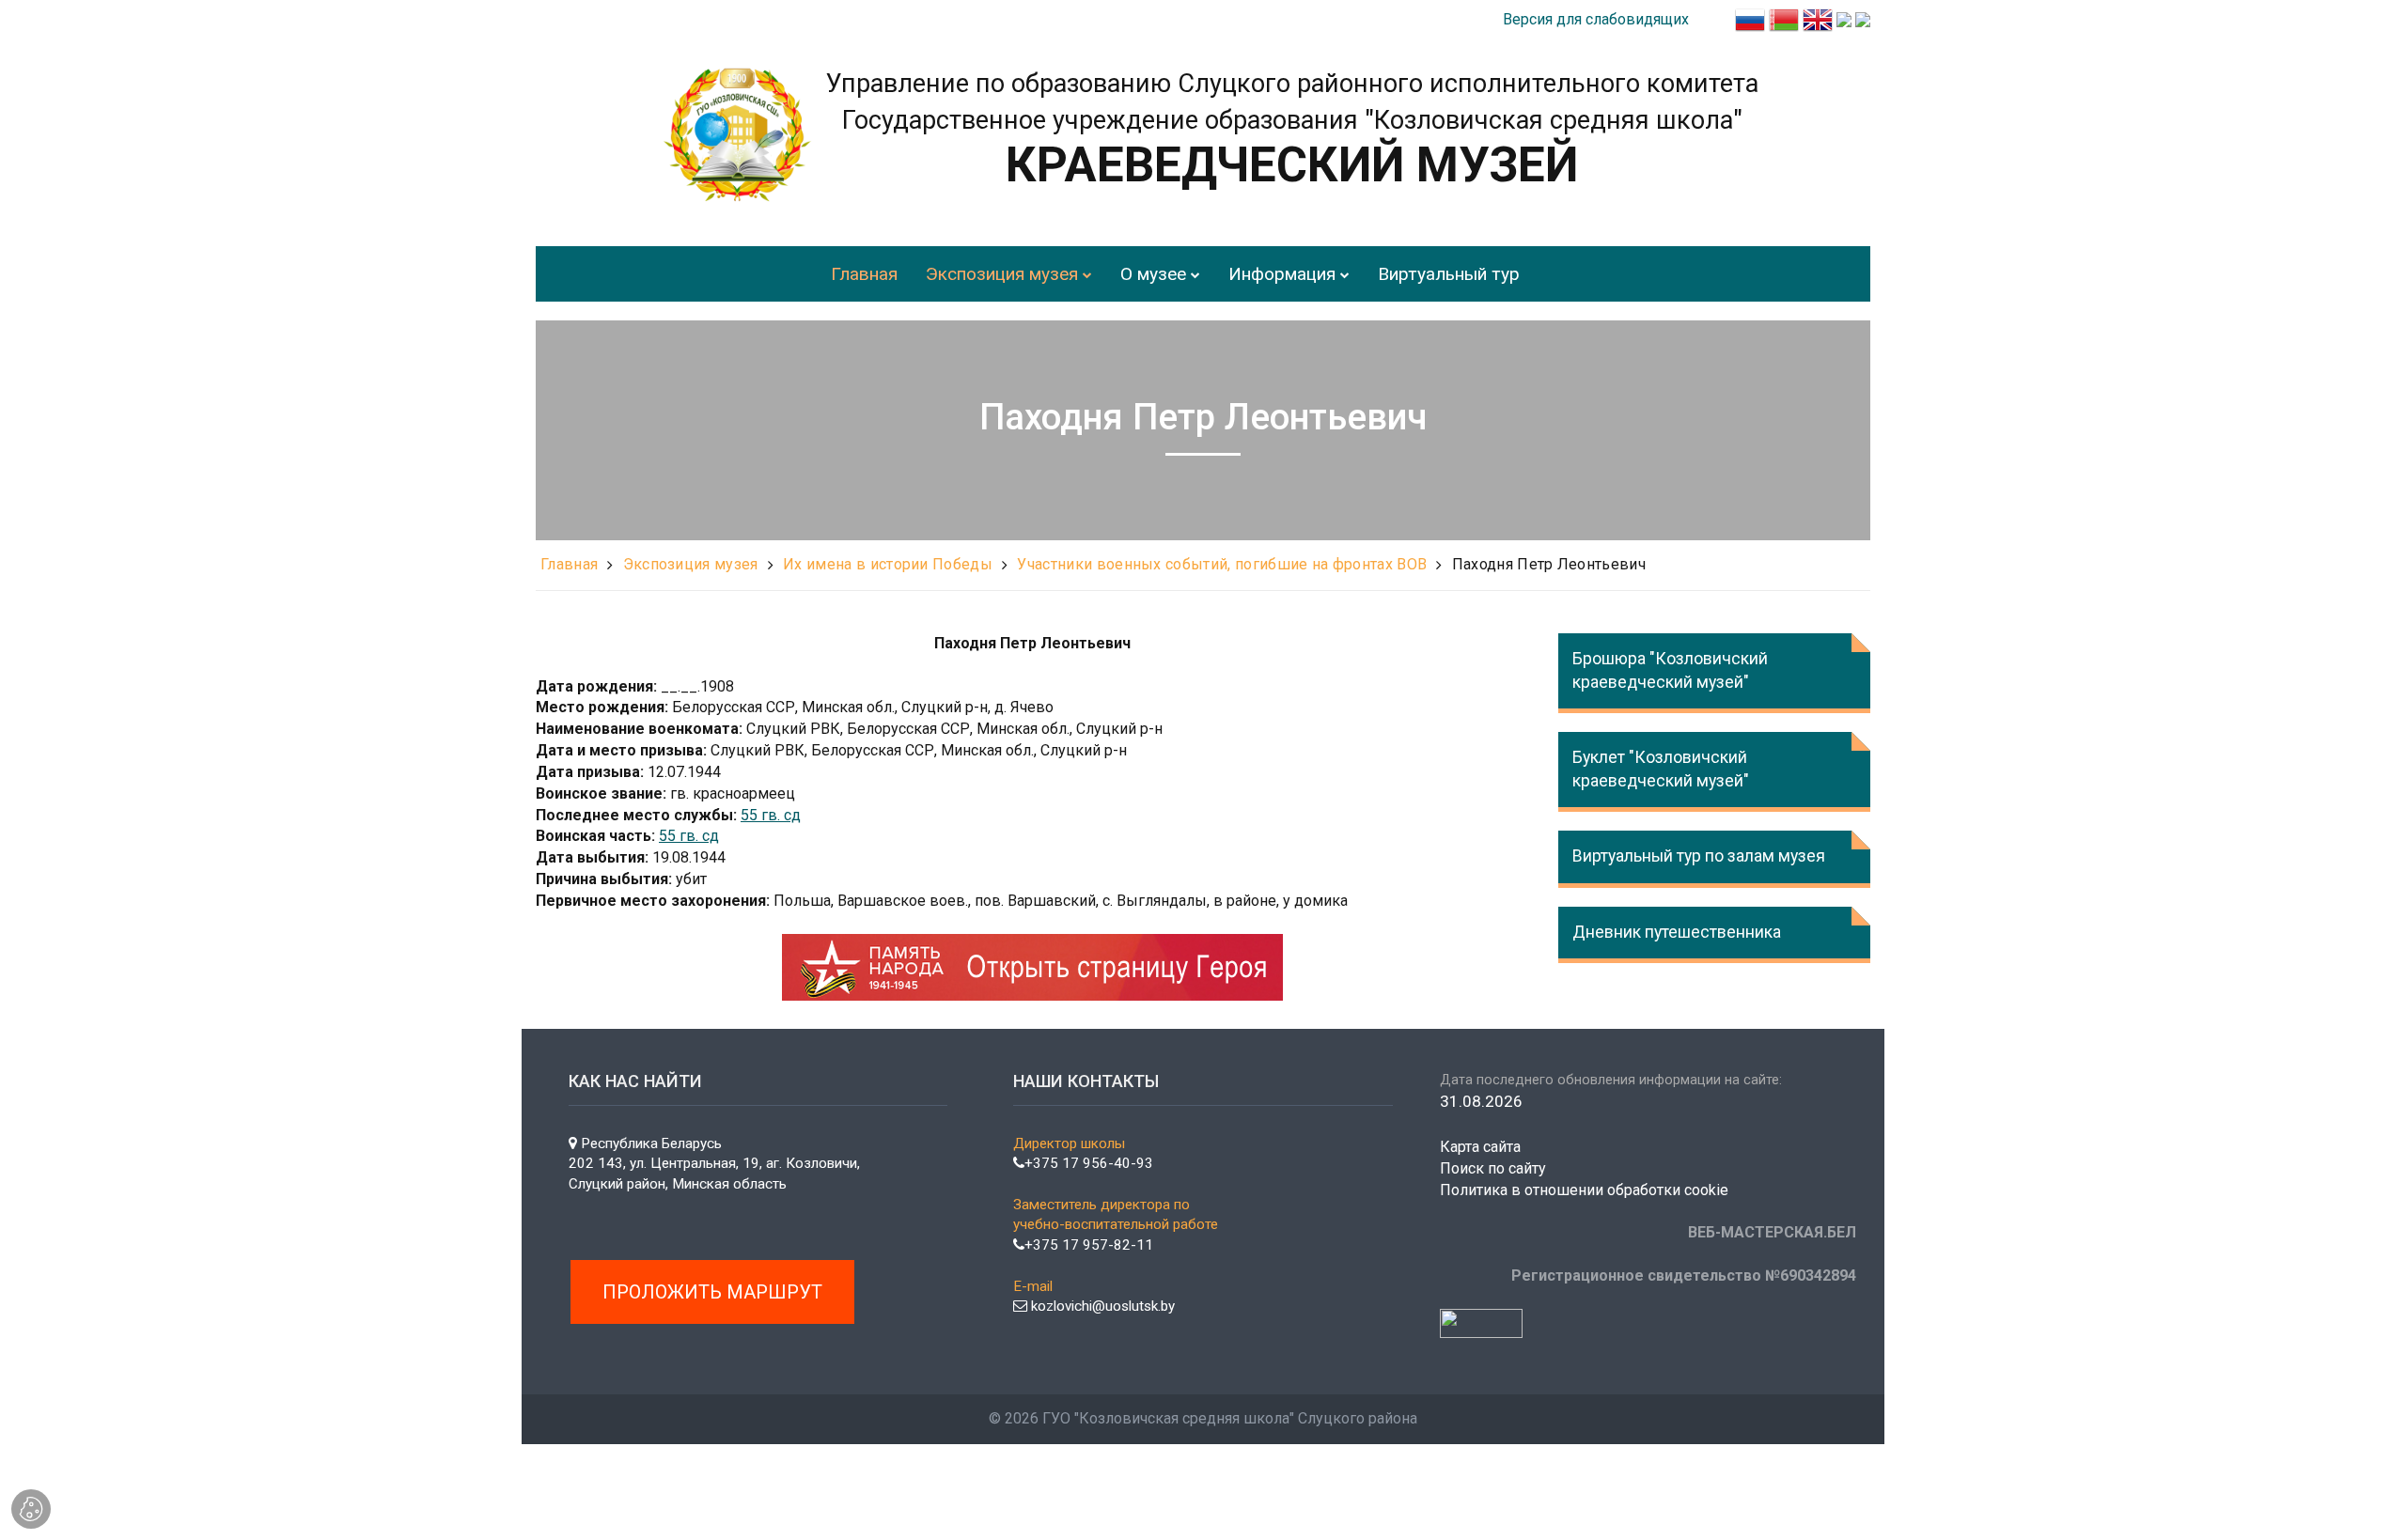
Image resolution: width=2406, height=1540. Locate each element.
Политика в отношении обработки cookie (1584, 1190)
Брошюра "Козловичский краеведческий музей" (1670, 670)
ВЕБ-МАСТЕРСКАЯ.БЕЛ (1772, 1232)
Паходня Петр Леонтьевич (1549, 564)
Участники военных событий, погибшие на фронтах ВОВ (1222, 564)
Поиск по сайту (1493, 1168)
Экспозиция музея (691, 564)
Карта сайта (1480, 1147)
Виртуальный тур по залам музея (1699, 856)
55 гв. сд (771, 815)
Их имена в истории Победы (888, 564)
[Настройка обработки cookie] (31, 1509)
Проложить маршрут (712, 1292)
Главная (569, 564)
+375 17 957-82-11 (1089, 1245)
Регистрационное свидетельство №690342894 (1684, 1276)
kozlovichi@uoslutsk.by (1101, 1306)
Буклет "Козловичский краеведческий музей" (1661, 769)
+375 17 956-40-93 (1089, 1163)
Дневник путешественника (1677, 932)
